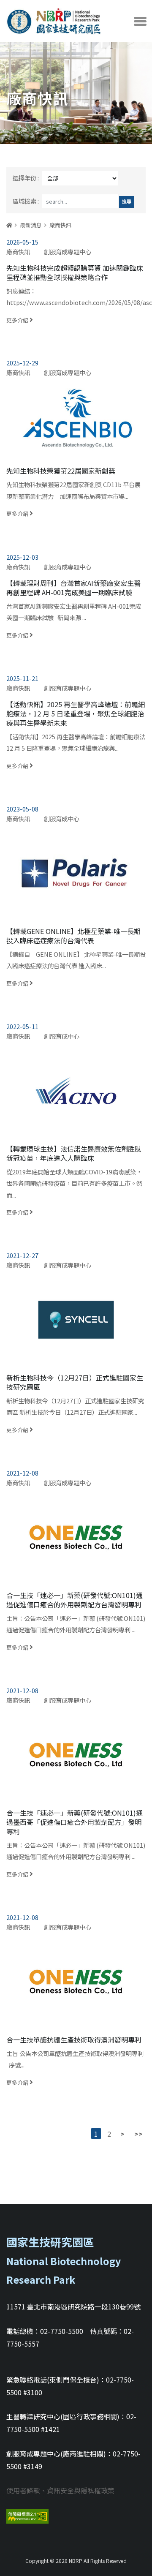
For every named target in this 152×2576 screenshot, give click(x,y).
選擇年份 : (26, 178)
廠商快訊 (60, 225)
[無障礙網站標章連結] (27, 2515)
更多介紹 (76, 294)
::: (8, 216)
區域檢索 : (26, 201)
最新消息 (31, 225)
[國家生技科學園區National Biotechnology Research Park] (54, 19)
